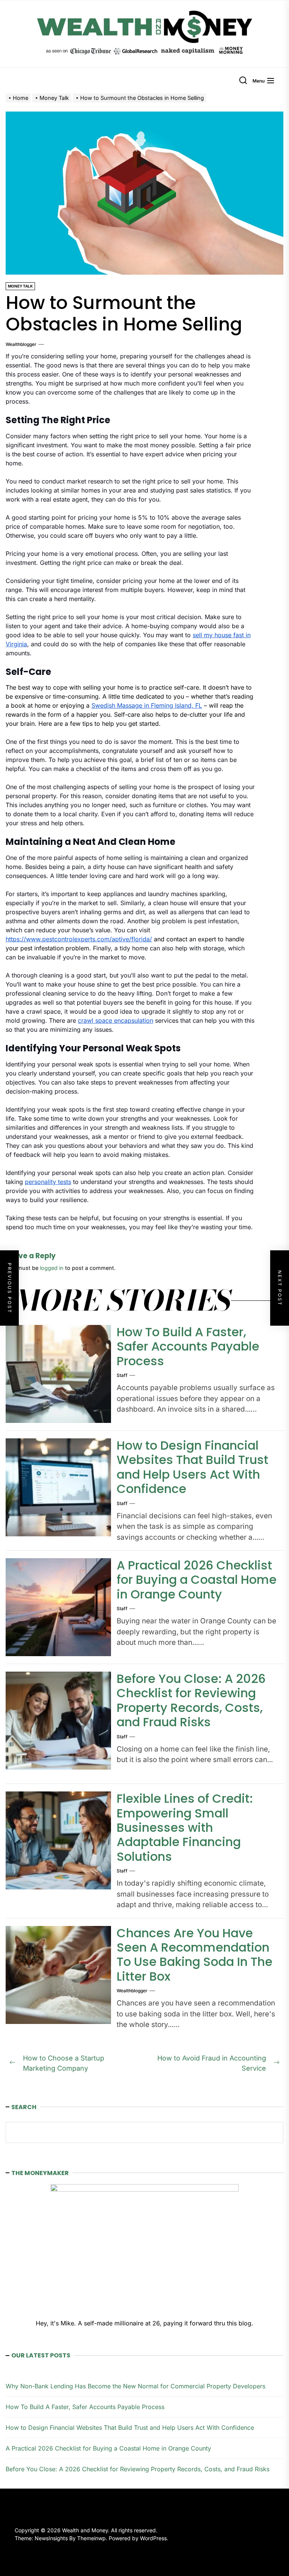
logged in (52, 1268)
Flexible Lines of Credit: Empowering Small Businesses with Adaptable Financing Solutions (185, 1827)
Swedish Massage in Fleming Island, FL (147, 705)
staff (122, 1375)
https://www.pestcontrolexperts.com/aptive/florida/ (79, 939)
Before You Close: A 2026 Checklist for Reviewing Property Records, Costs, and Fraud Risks (191, 1700)
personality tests (48, 1182)
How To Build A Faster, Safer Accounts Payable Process (188, 1346)
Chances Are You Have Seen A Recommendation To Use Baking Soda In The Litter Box (195, 1955)
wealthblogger (21, 344)
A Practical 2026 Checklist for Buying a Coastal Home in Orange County (197, 1580)
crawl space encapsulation (116, 1020)
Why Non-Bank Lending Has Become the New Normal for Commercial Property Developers (135, 2386)
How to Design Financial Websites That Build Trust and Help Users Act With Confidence (192, 1467)
